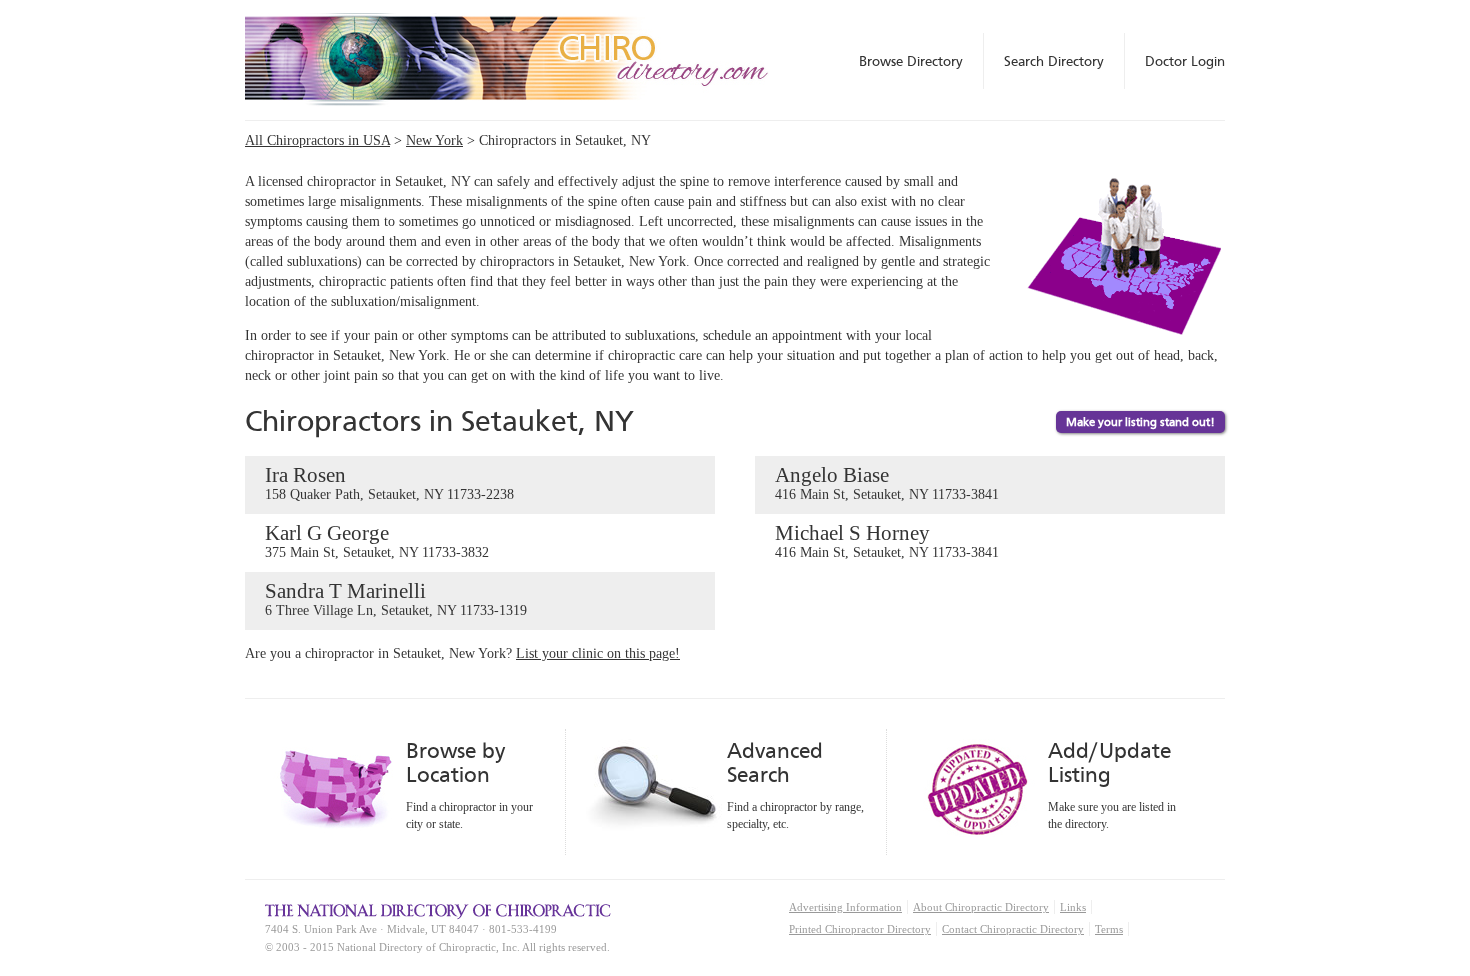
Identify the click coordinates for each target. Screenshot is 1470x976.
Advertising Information (845, 907)
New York (434, 140)
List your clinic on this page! (598, 653)
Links (1073, 907)
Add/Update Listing (1109, 762)
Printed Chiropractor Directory (860, 929)
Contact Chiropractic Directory (1013, 929)
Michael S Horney (887, 540)
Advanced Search (775, 762)
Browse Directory (911, 61)
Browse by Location (455, 762)
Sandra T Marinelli (396, 598)
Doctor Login (1185, 61)
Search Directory (1054, 61)
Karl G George (377, 540)
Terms (1109, 929)
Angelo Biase (887, 482)
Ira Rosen (389, 482)
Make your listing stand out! (1140, 422)
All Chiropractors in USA (317, 140)
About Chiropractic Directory (981, 907)
